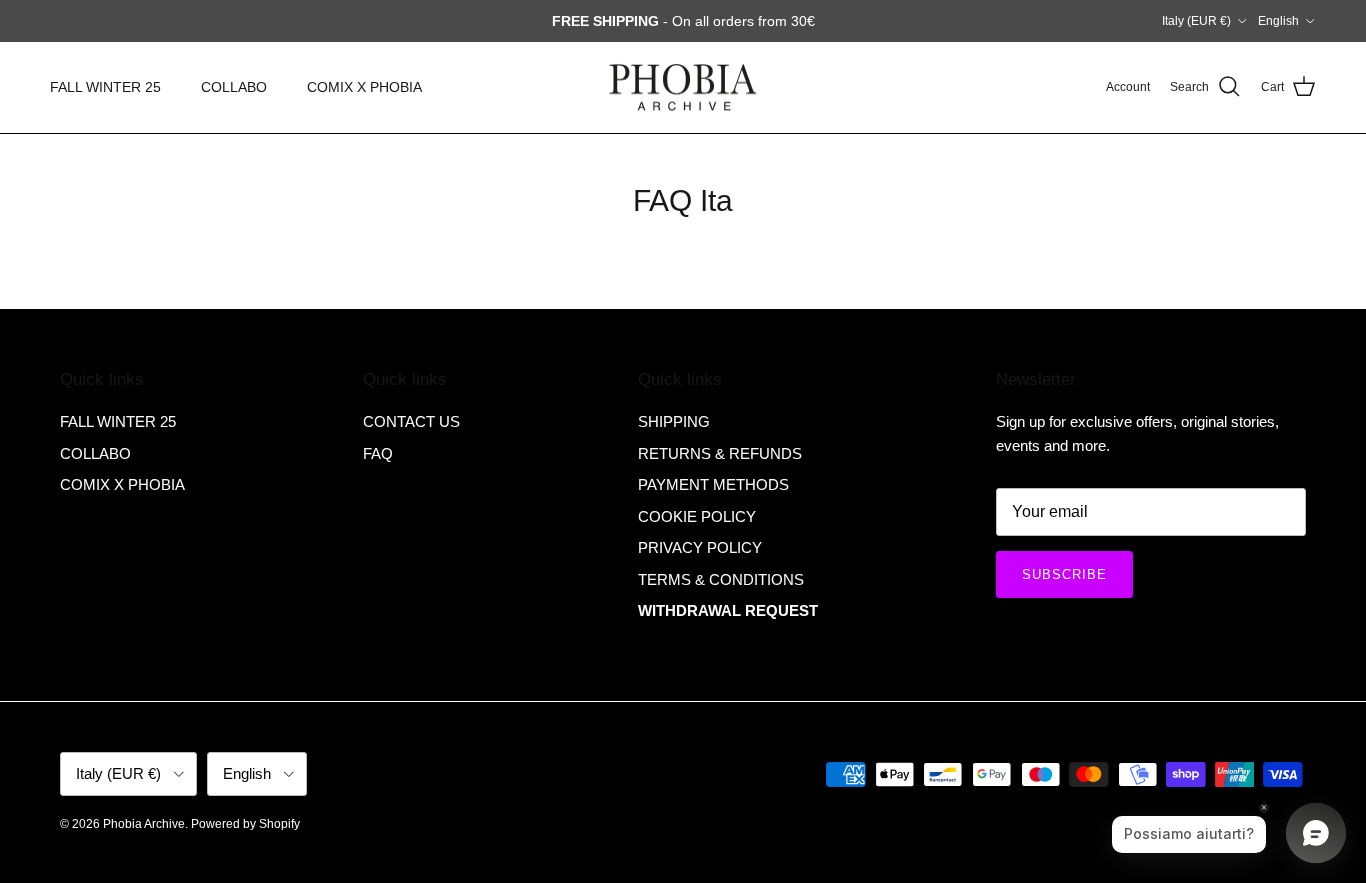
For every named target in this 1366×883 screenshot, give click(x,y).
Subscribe (1064, 574)
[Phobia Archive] (683, 87)
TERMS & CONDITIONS (721, 579)
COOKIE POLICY (697, 516)
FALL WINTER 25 (105, 87)
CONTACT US (411, 421)
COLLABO (234, 87)
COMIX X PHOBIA (364, 87)
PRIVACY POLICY (700, 547)
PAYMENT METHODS (713, 484)
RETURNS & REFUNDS (720, 453)
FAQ (378, 453)
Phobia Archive (144, 824)
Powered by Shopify (245, 824)
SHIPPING (674, 421)
